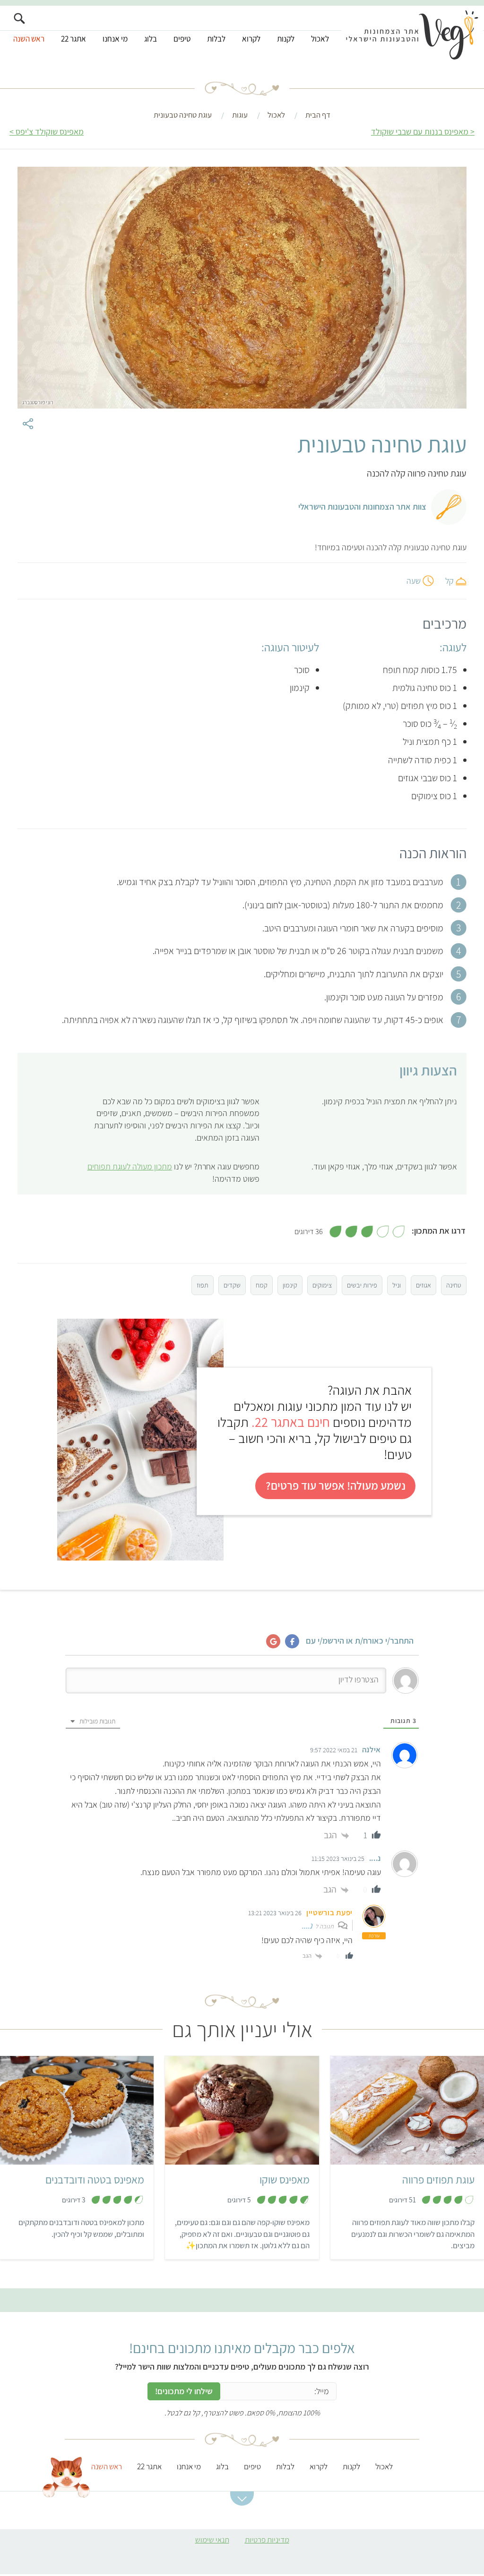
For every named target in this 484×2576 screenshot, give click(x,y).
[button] (242, 2499)
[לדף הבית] (412, 36)
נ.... (307, 1925)
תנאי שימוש (212, 2540)
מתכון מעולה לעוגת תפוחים (130, 1166)
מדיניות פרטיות (267, 2540)
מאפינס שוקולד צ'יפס (50, 132)
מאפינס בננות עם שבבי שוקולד (420, 132)
